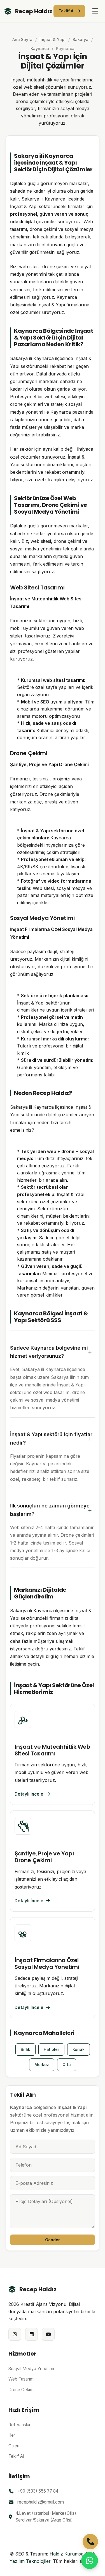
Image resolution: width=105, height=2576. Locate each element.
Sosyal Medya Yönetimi (31, 2369)
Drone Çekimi (21, 2390)
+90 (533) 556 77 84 (38, 2491)
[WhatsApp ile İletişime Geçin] (90, 2561)
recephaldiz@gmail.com (41, 2502)
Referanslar (19, 2425)
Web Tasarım (21, 2379)
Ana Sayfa (22, 39)
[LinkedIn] (32, 2334)
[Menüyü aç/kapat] (95, 11)
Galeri (14, 2446)
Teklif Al (66, 11)
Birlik (25, 2049)
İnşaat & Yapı (53, 39)
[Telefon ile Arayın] (90, 2542)
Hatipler (51, 2049)
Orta (67, 2064)
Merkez (42, 2064)
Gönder (53, 2240)
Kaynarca (40, 48)
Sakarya (81, 39)
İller (12, 2435)
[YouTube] (48, 2334)
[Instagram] (15, 2334)
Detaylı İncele (29, 1794)
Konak (79, 2049)
